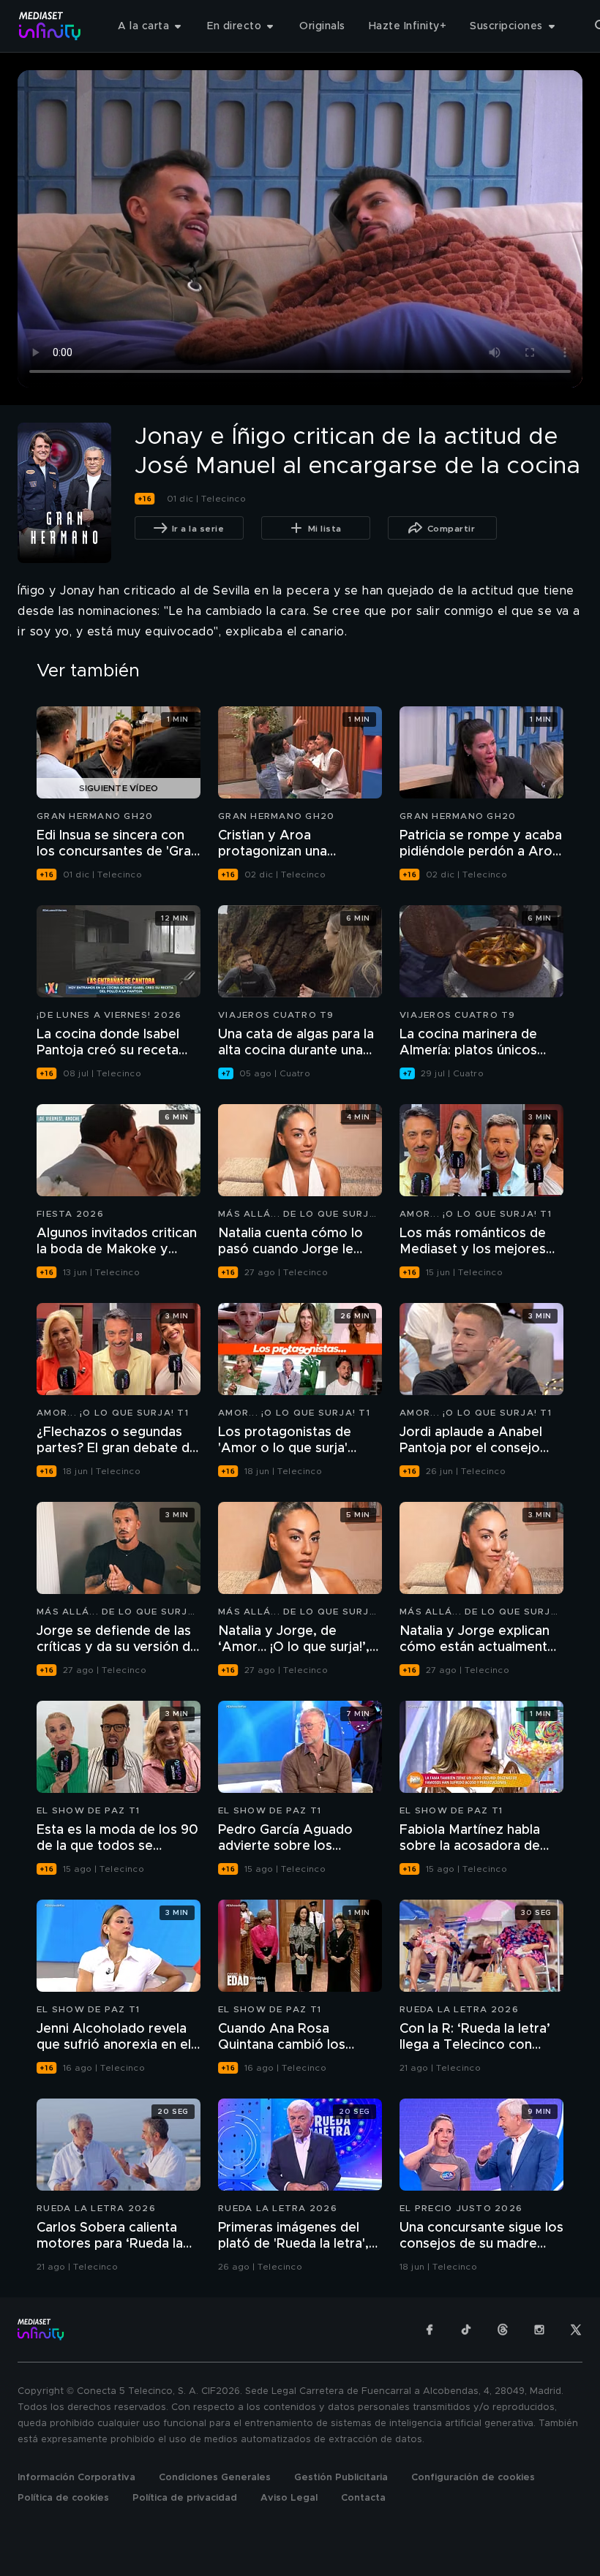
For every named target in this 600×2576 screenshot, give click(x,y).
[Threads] (503, 2330)
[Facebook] (430, 2330)
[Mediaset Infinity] (50, 26)
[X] (576, 2330)
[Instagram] (539, 2330)
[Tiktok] (466, 2330)
